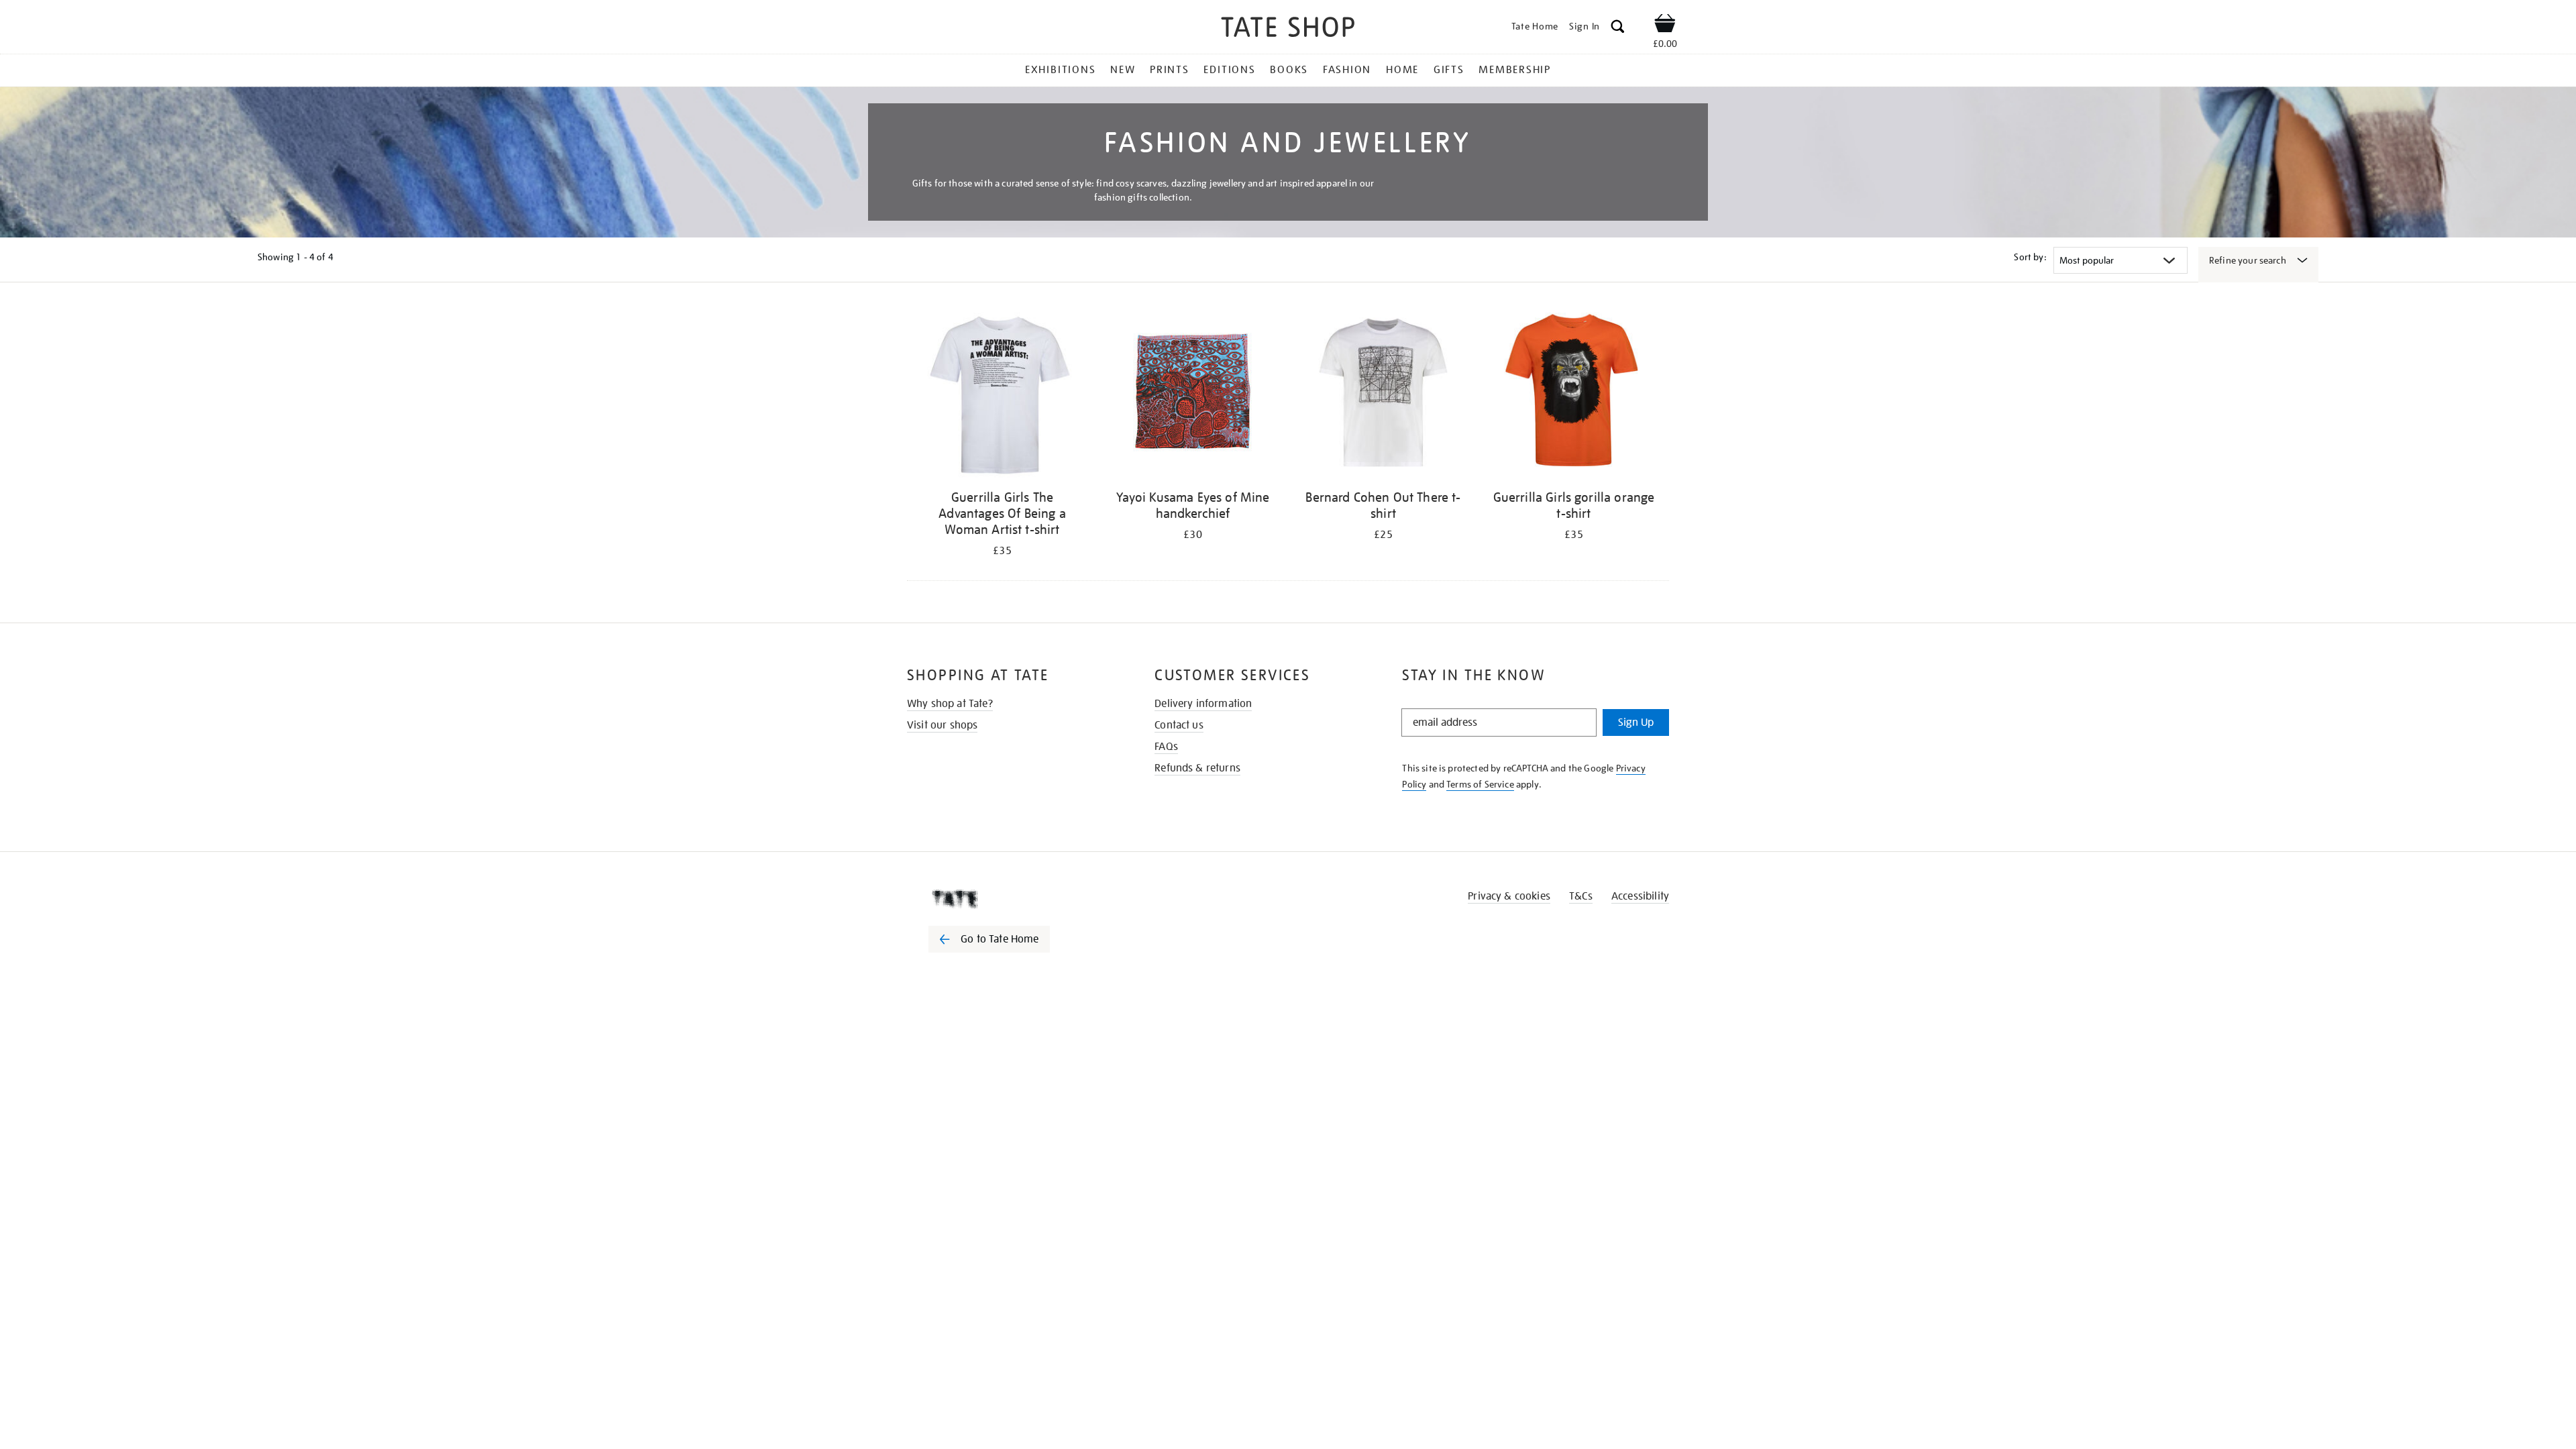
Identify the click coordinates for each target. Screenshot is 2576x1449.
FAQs (1166, 747)
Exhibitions (1060, 70)
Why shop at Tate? (950, 704)
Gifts (1449, 70)
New (1123, 70)
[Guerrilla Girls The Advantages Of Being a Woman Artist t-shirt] (1002, 395)
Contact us (1179, 725)
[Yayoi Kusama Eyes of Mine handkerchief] (1193, 395)
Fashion (1347, 70)
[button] (1618, 29)
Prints (1170, 70)
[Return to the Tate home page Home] (1288, 29)
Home (1402, 70)
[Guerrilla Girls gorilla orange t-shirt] (1574, 395)
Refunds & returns (1197, 768)
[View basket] (1665, 25)
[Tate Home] (1013, 899)
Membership (1515, 70)
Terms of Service (1480, 784)
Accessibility (1640, 896)
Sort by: (2030, 257)
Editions (1229, 70)
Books (1289, 70)
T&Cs (1581, 896)
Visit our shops (942, 725)
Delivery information (1203, 704)
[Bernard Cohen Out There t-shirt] (1383, 395)
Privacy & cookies (1509, 896)
